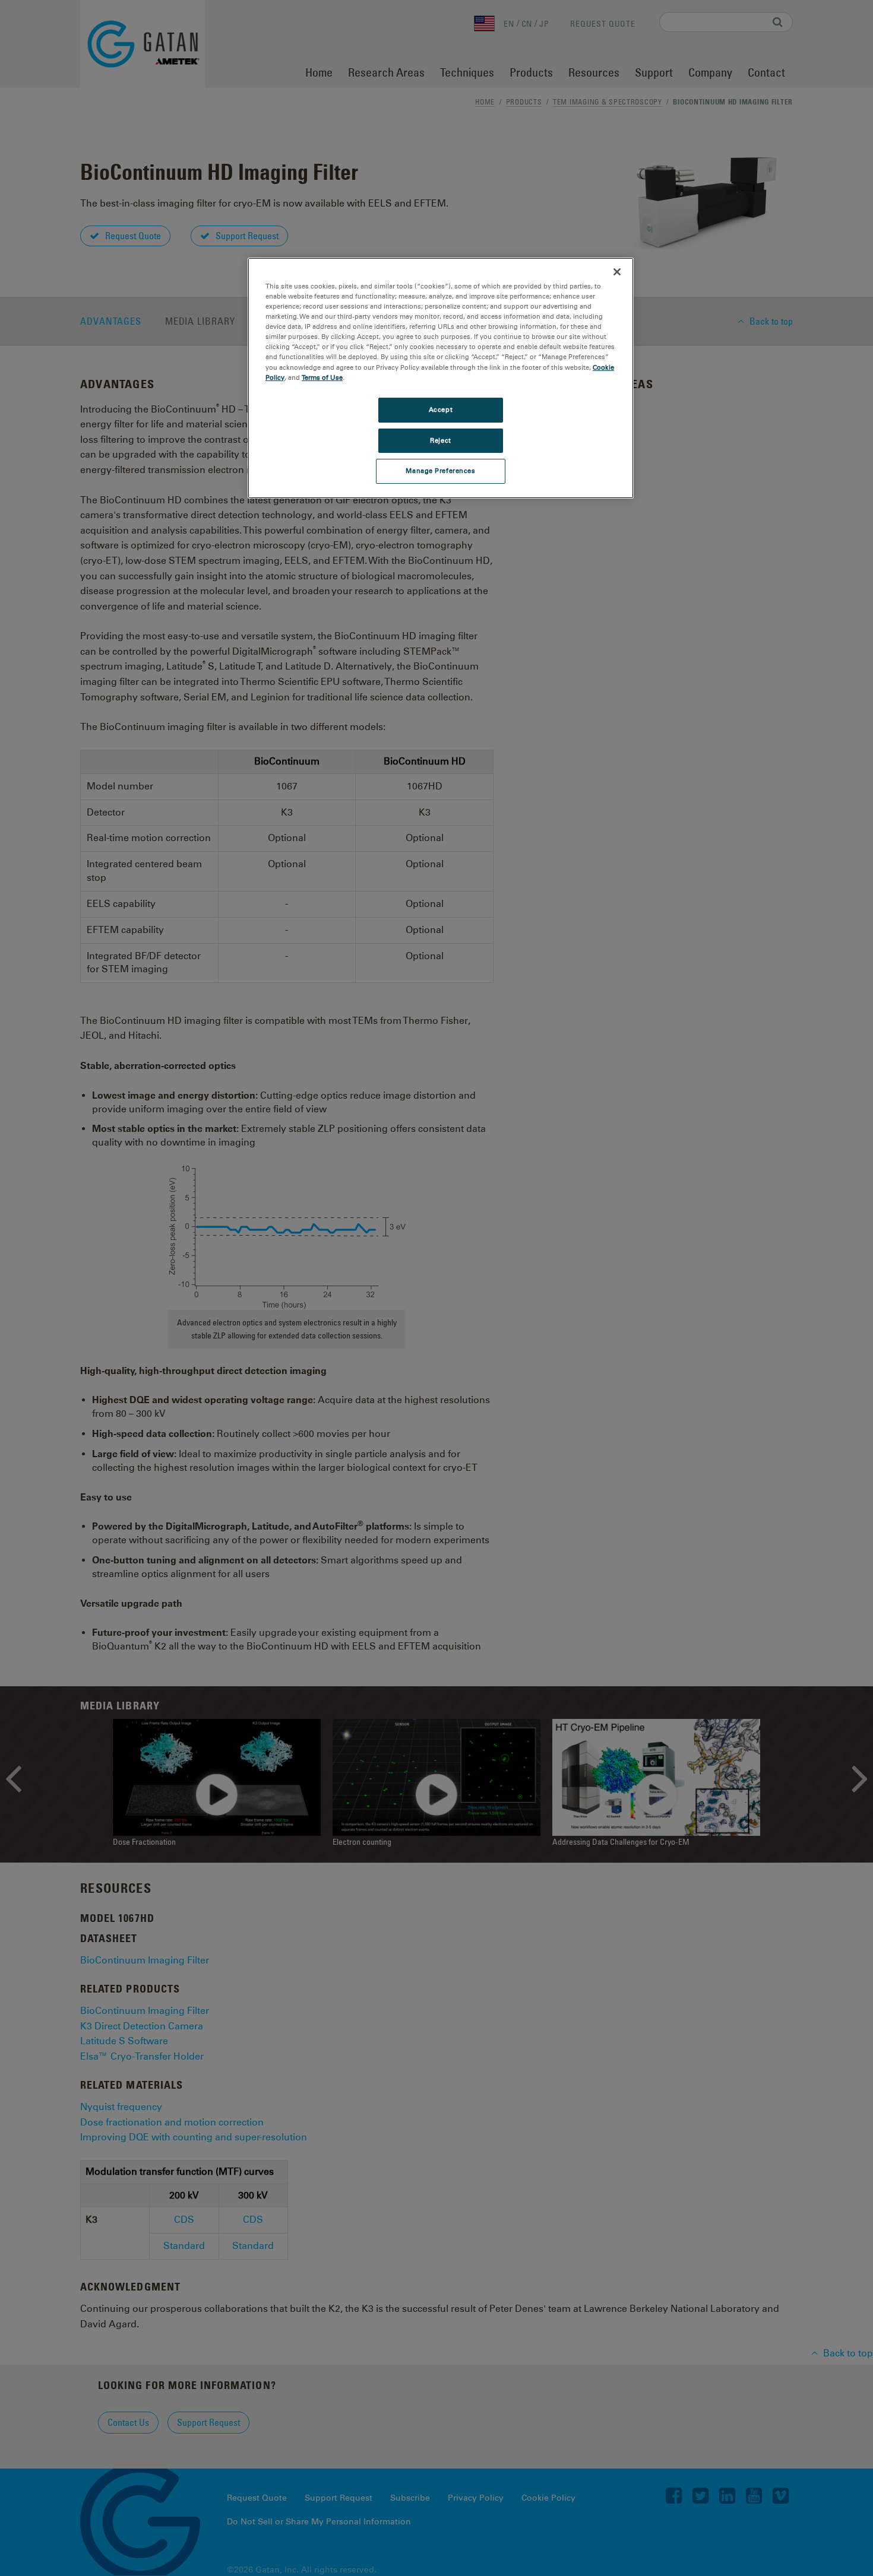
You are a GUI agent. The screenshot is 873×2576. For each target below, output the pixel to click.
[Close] (617, 272)
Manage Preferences (440, 471)
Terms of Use (322, 377)
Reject (440, 440)
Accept (441, 410)
